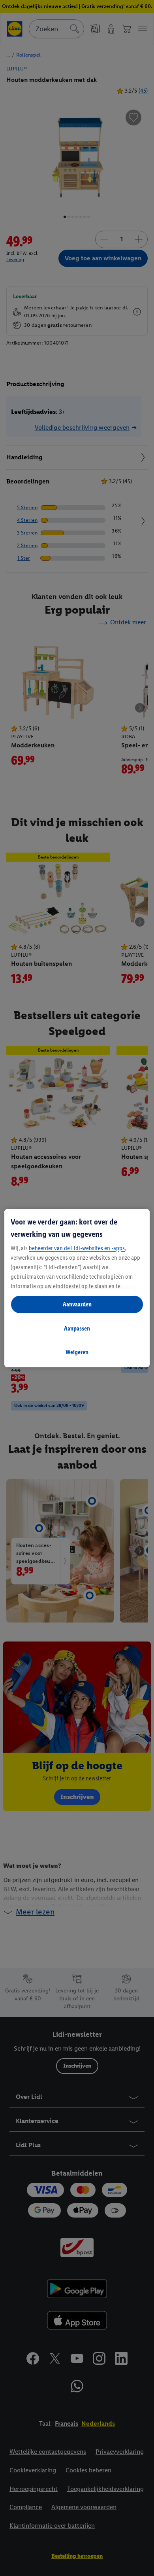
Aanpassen (77, 1328)
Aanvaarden (77, 1304)
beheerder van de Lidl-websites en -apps (77, 1248)
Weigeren (77, 1352)
